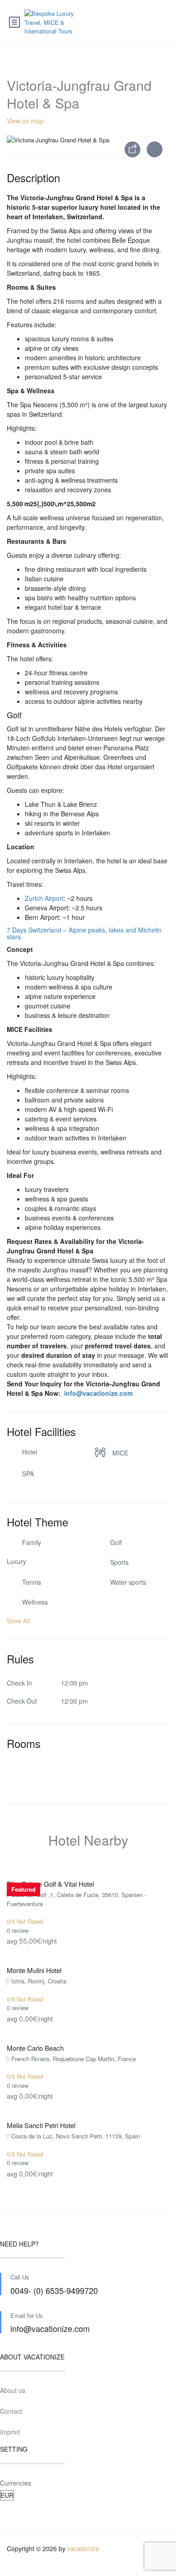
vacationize (83, 2548)
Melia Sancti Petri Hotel (41, 2125)
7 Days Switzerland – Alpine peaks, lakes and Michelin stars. (84, 933)
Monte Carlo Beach (35, 2048)
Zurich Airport (44, 898)
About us (13, 2390)
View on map (25, 121)
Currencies (16, 2483)
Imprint (10, 2432)
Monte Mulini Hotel (34, 1970)
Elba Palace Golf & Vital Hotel (50, 1884)
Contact (11, 2411)
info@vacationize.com (97, 1393)
